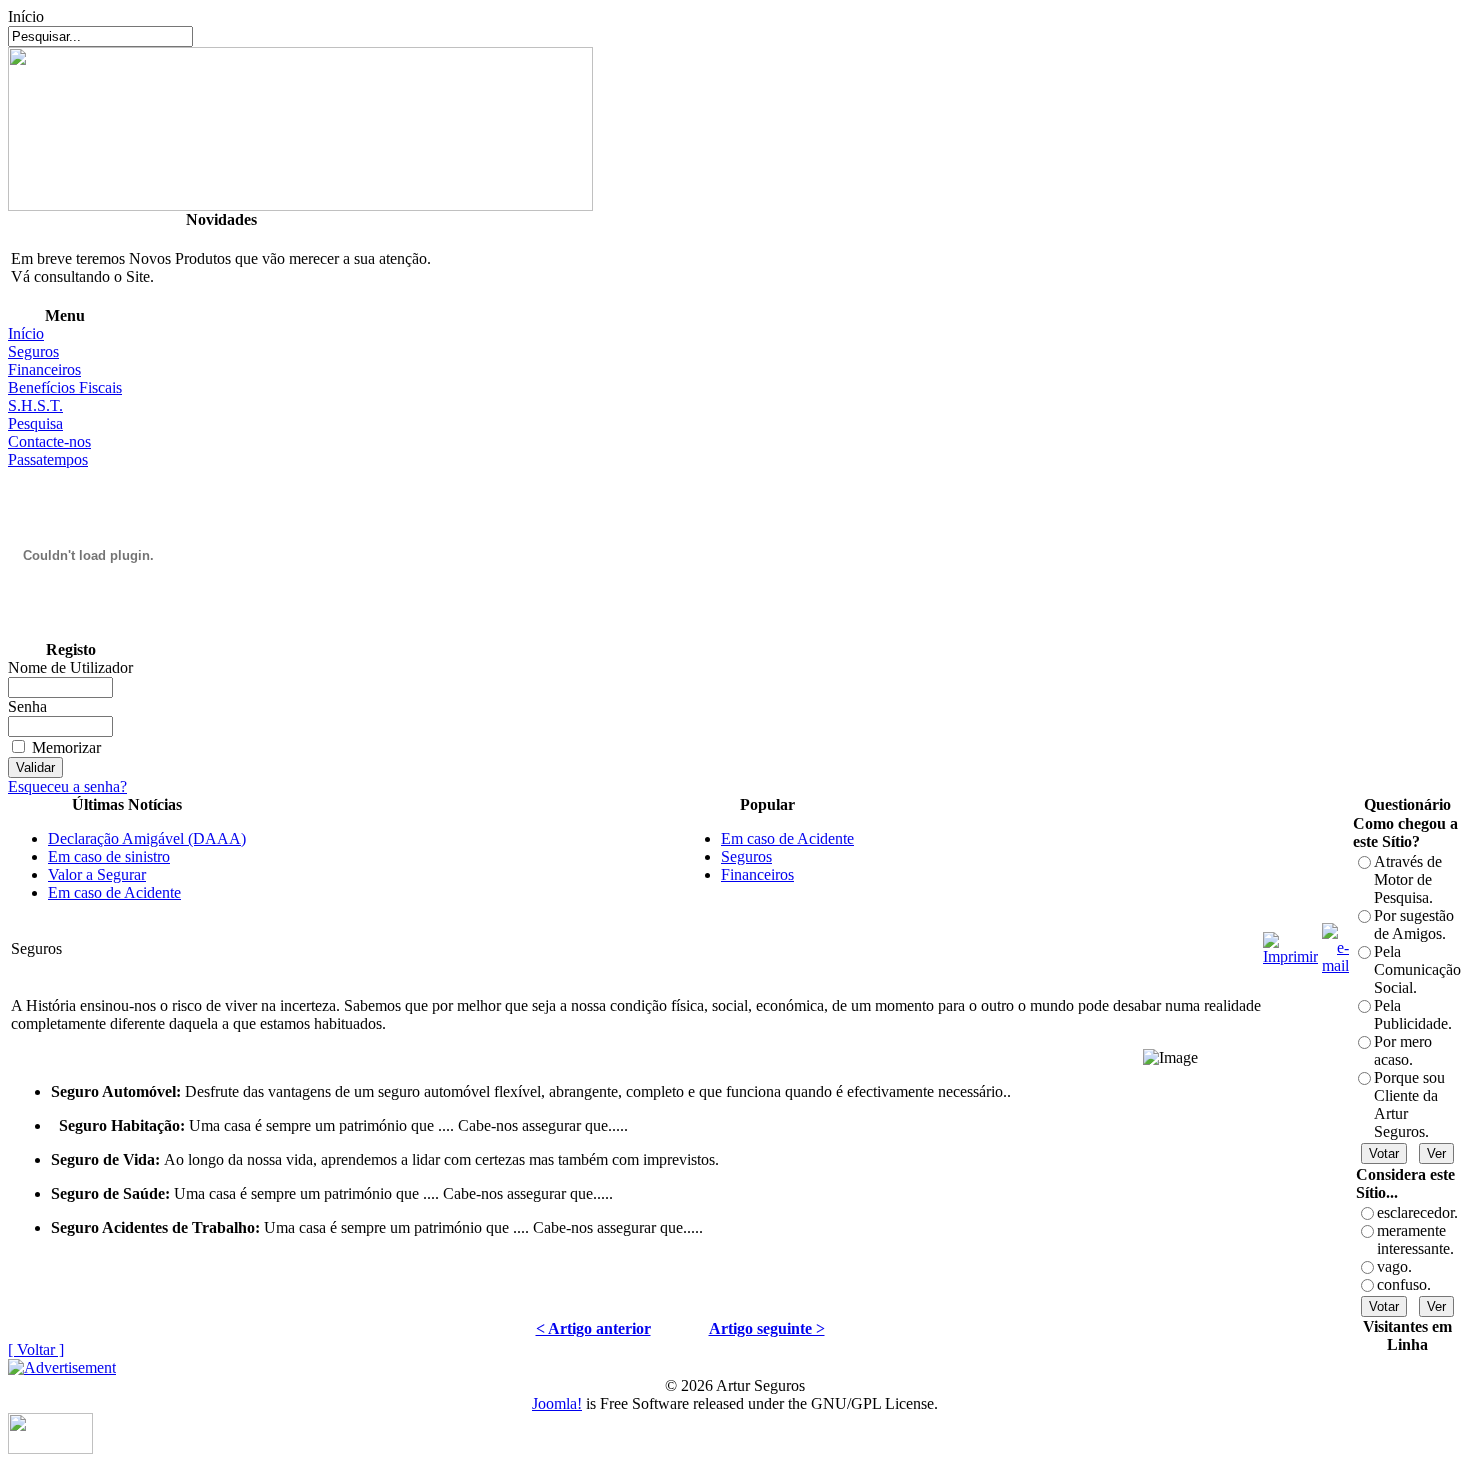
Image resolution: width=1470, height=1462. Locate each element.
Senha (27, 706)
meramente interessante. (1415, 1239)
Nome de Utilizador (70, 667)
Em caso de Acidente (114, 892)
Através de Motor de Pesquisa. (1408, 879)
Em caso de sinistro (109, 856)
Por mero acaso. (1403, 1050)
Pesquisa (35, 423)
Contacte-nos (49, 441)
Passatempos (48, 459)
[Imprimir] (1290, 943)
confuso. (1404, 1284)
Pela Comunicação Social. (1417, 969)
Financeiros (44, 369)
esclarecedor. (1417, 1212)
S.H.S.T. (35, 405)
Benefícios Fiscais (65, 387)
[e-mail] (1335, 943)
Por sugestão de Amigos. (1414, 924)
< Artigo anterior (593, 1328)
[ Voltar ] (36, 1349)
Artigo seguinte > (767, 1328)
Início (26, 333)
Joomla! (557, 1403)
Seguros (33, 351)
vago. (1394, 1266)
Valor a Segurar (97, 874)
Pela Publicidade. (1413, 1014)
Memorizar (66, 747)
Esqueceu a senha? (67, 786)
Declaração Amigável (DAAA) (147, 838)
